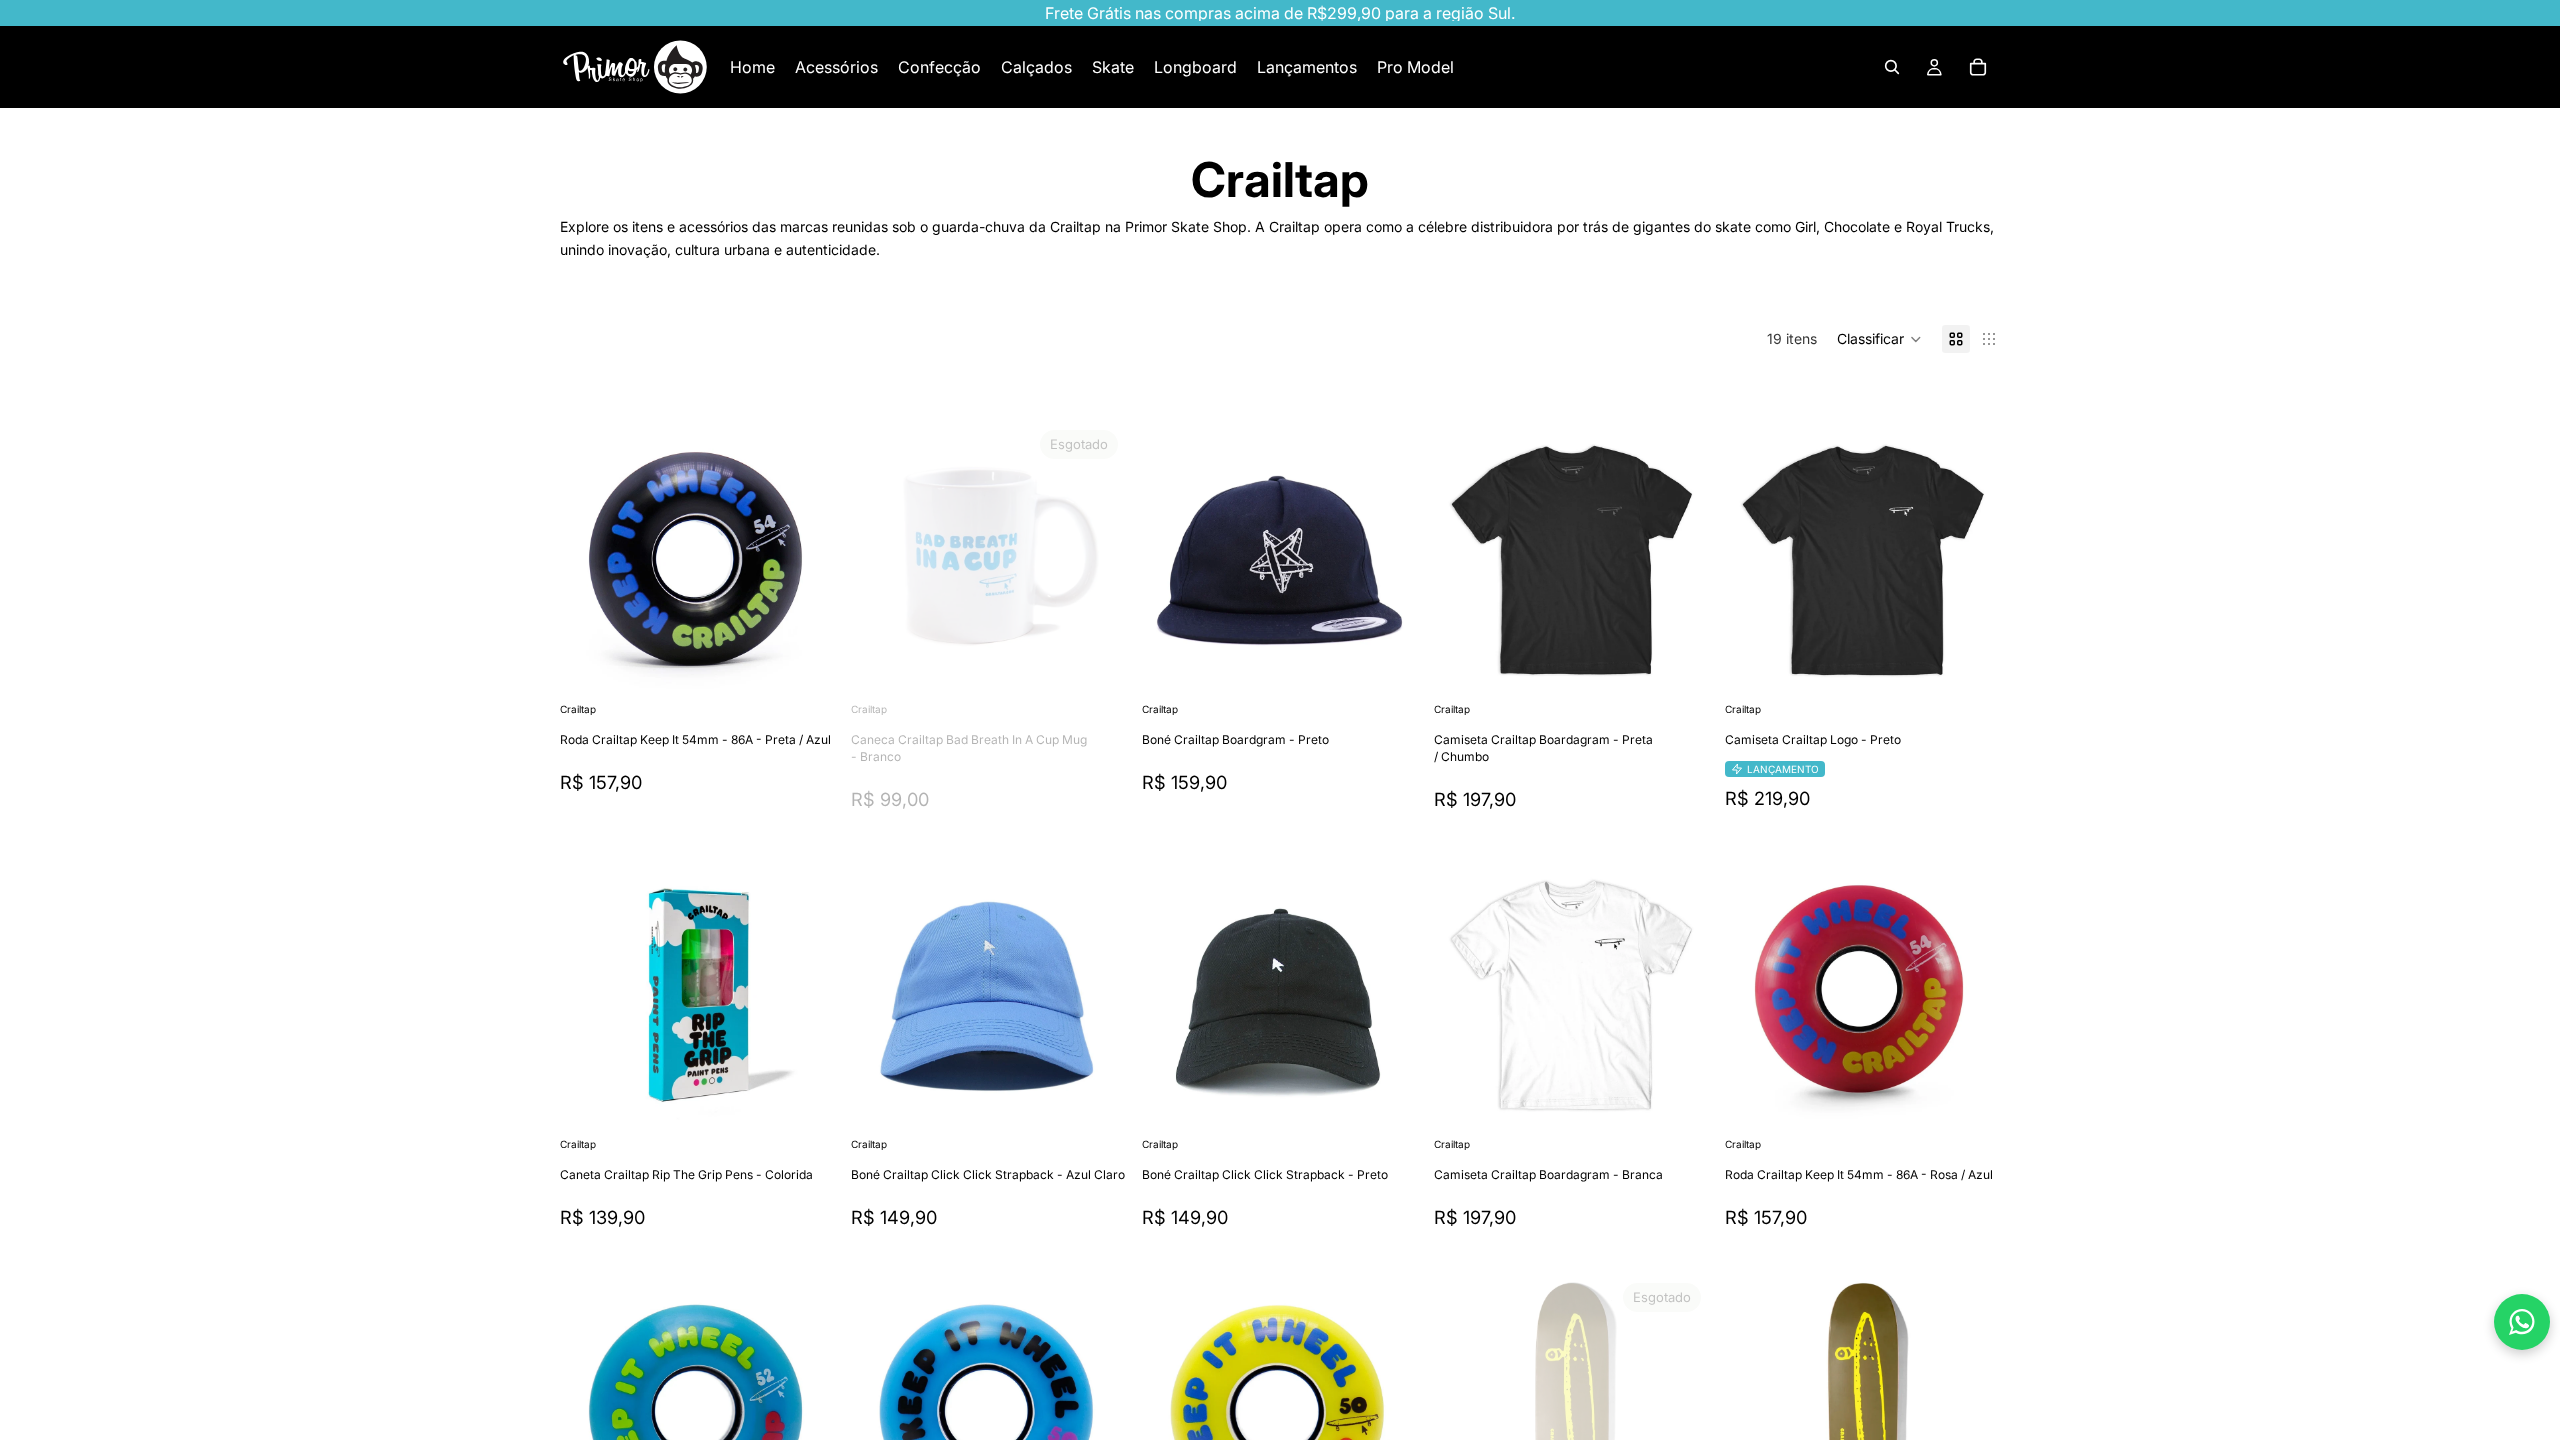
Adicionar (821, 666)
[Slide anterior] (590, 560)
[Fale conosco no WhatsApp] (2522, 1322)
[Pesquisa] (1892, 67)
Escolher (1695, 666)
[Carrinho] (1978, 67)
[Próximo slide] (805, 560)
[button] (1879, 339)
